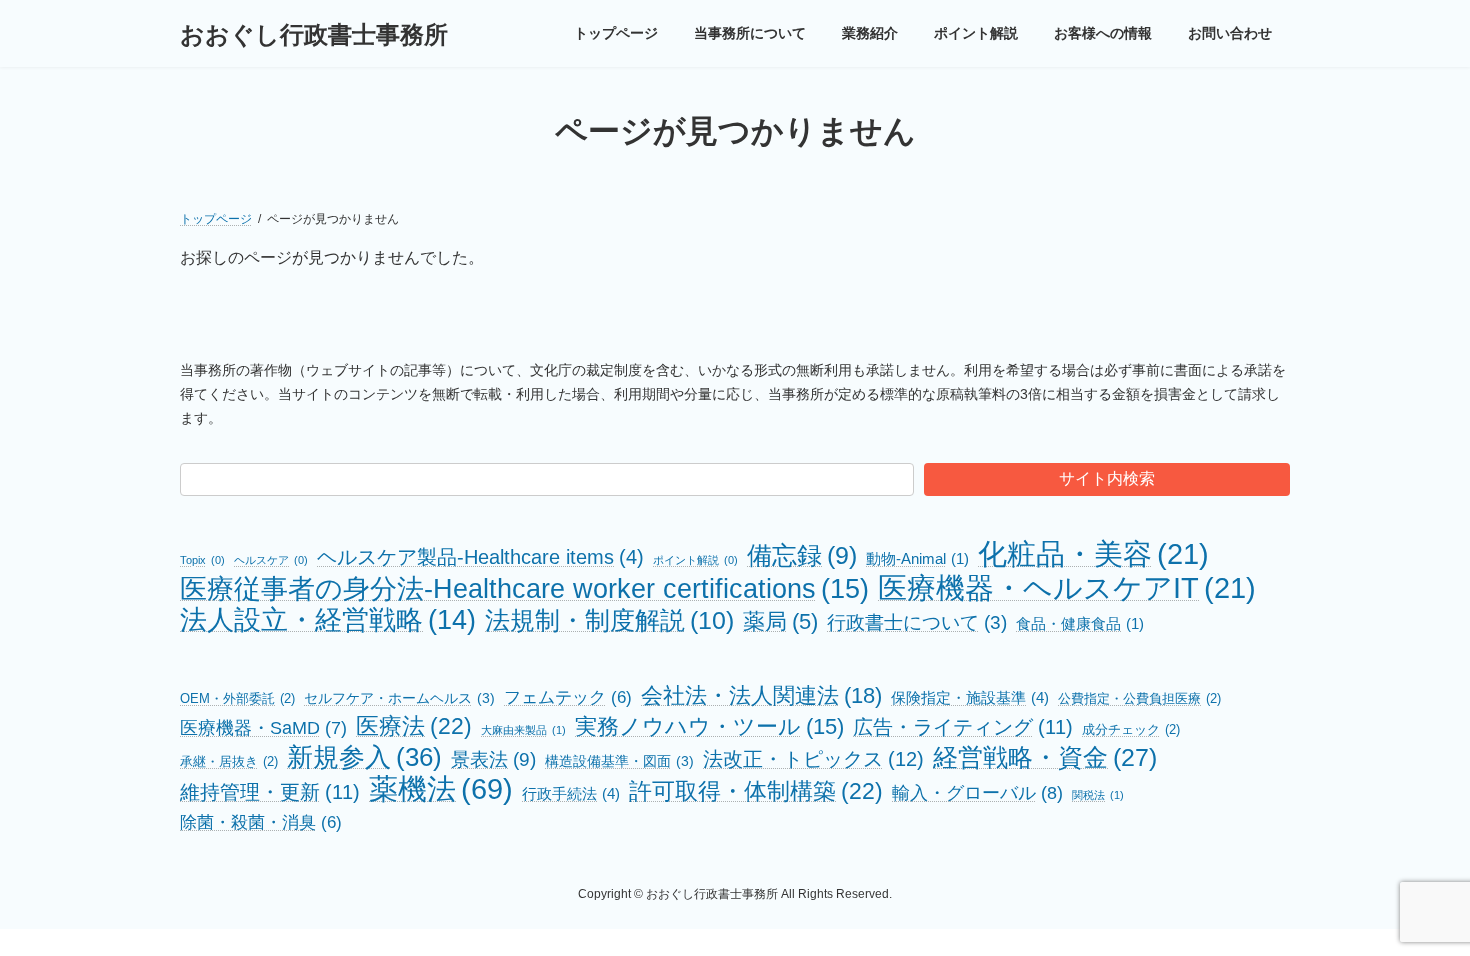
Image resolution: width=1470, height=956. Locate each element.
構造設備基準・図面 (619, 761)
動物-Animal (917, 559)
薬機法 (441, 788)
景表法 (493, 759)
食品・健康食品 (1080, 624)
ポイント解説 (695, 560)
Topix (202, 560)
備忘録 (802, 555)
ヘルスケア (271, 560)
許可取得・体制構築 (756, 791)
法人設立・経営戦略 (328, 619)
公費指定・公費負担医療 (1139, 698)
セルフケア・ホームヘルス (399, 698)
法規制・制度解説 (609, 620)
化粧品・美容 (1093, 553)
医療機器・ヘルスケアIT (1067, 587)
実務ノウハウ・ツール (709, 727)
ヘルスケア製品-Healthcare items (480, 557)
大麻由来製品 (523, 730)
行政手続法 (571, 793)
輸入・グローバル (977, 792)
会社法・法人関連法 (761, 695)
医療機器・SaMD (263, 728)
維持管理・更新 (270, 792)
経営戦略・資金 (1045, 757)
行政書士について (917, 622)
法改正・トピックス (813, 759)
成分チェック (1131, 729)
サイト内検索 (1107, 478)
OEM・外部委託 (237, 698)
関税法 (1098, 795)
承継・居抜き (229, 761)
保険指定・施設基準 (970, 697)
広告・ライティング (963, 727)
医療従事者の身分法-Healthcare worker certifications (524, 588)
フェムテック (568, 697)
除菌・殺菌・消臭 (261, 822)
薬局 (780, 622)
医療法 (414, 726)
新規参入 (364, 757)
